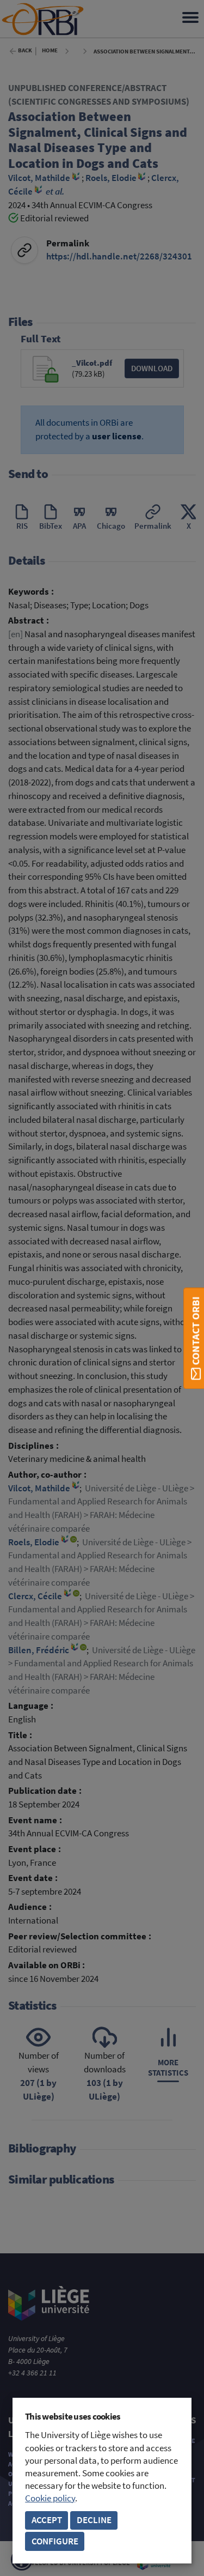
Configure (55, 2541)
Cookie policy (50, 2498)
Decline (94, 2520)
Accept (47, 2520)
